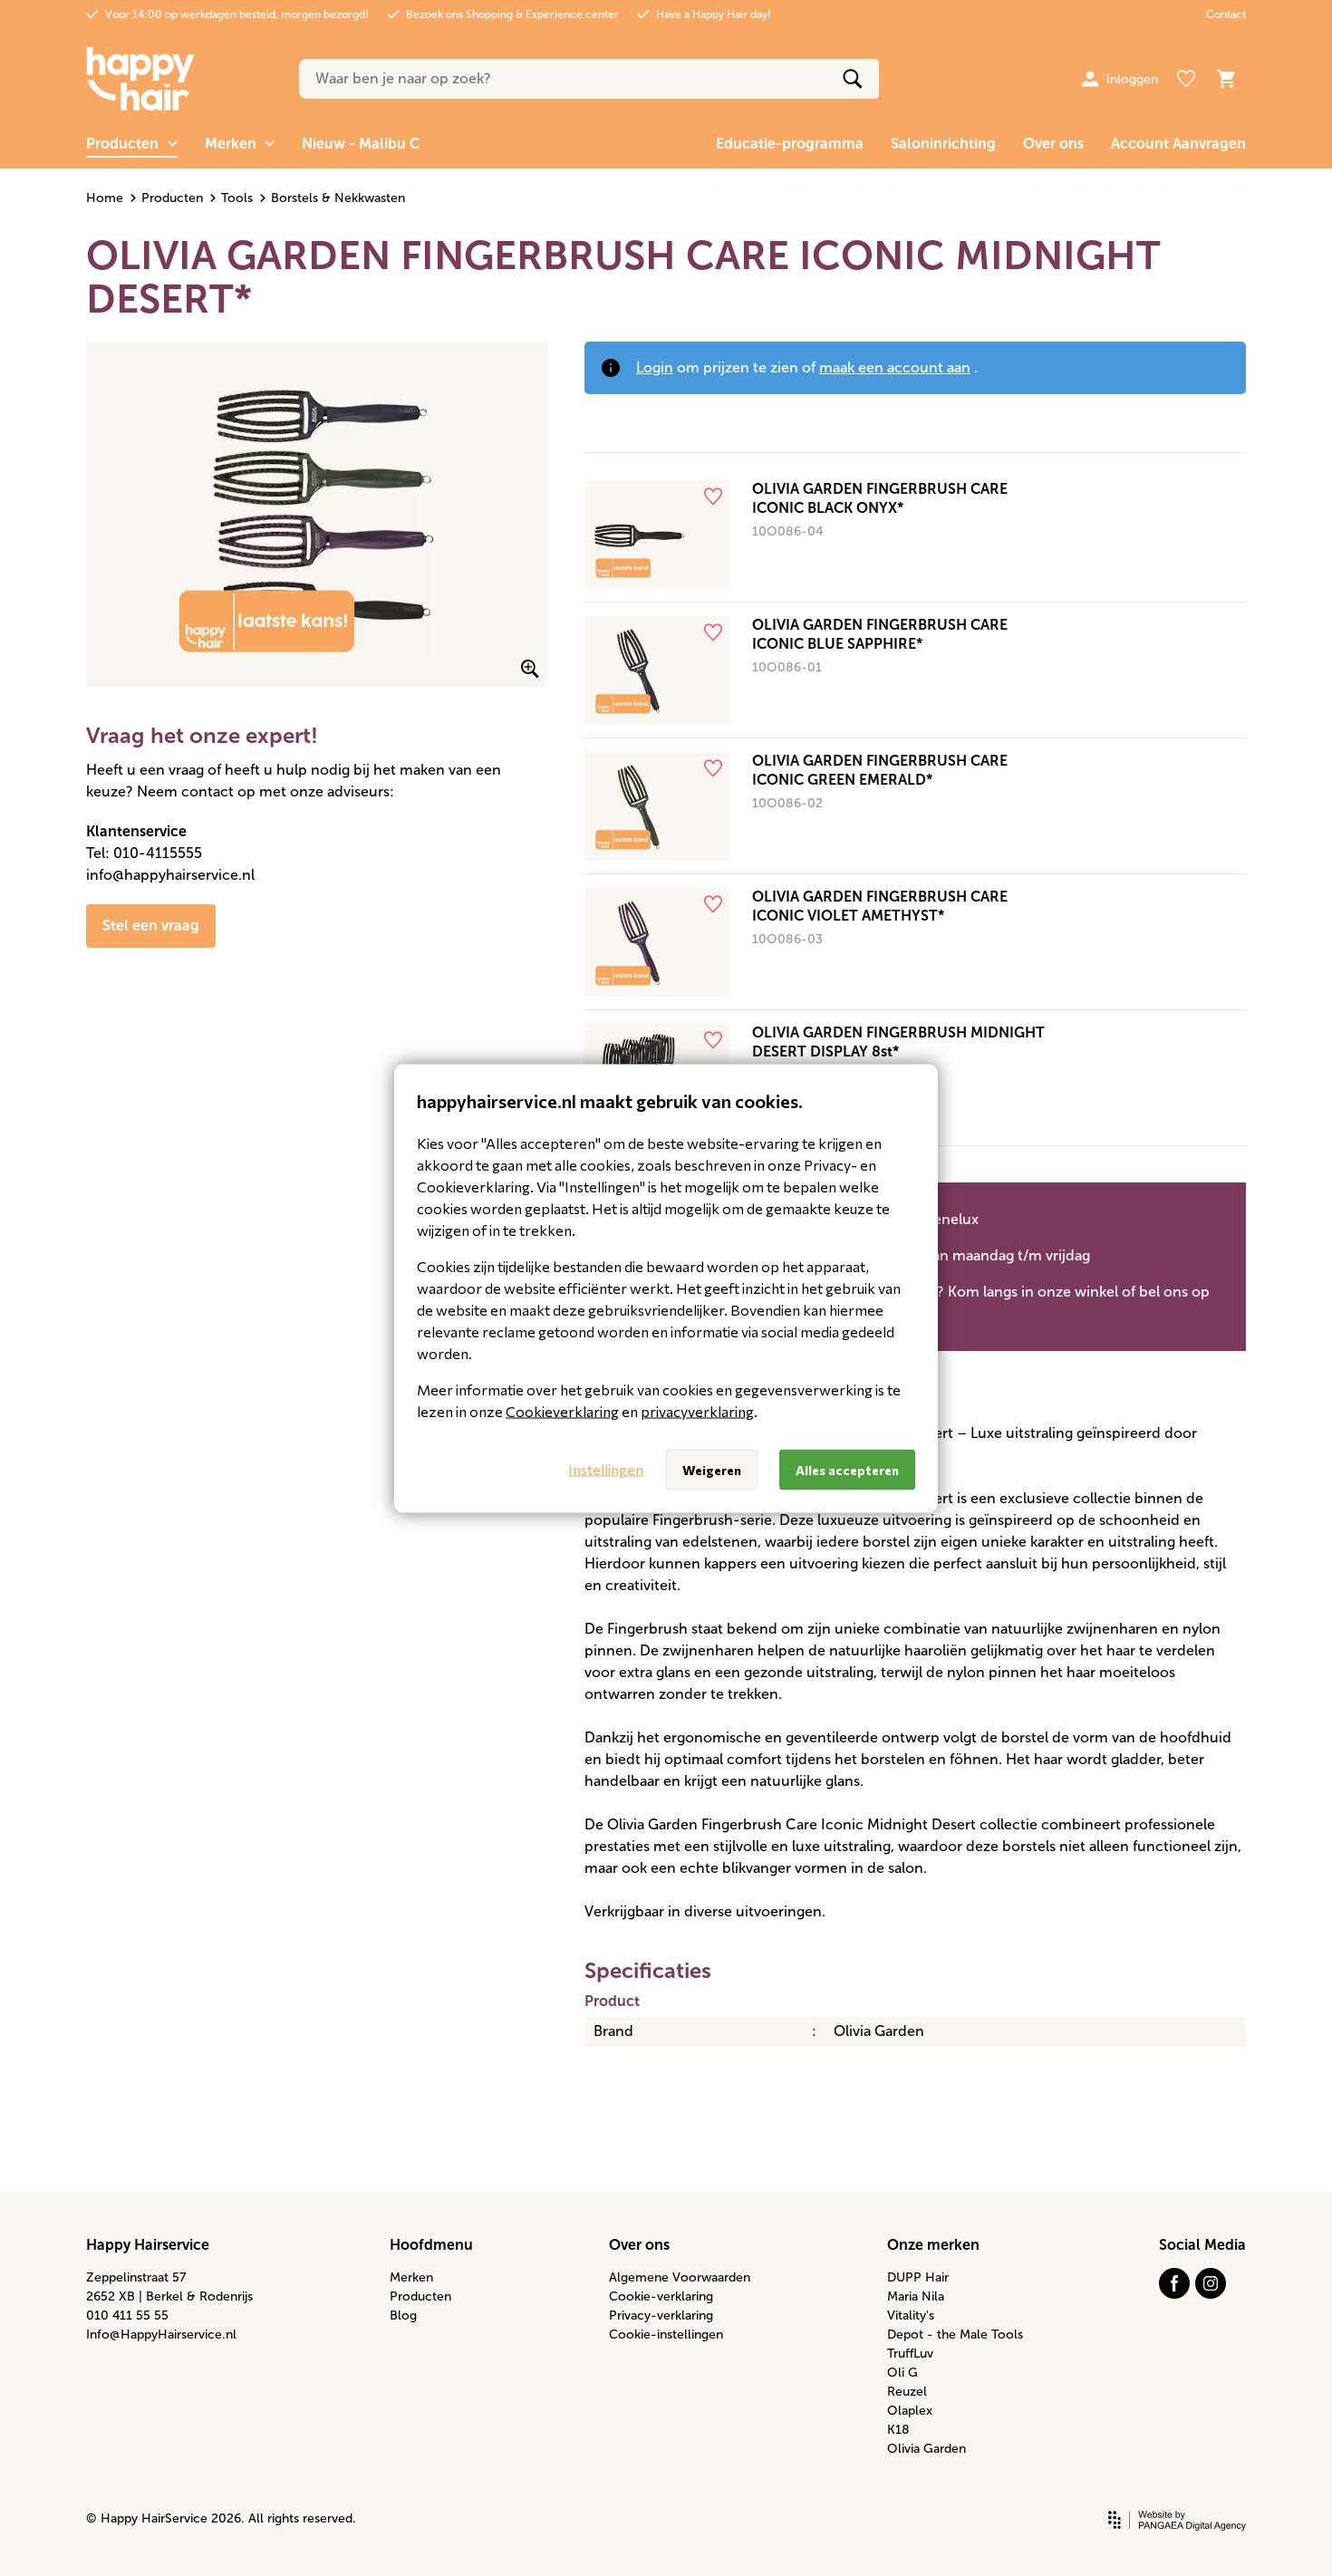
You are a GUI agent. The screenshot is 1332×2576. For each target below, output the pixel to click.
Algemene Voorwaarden (680, 2277)
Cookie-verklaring (661, 2296)
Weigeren (712, 1469)
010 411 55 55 (127, 2316)
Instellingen (606, 1469)
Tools (237, 198)
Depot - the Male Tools (955, 2335)
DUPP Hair (918, 2277)
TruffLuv (910, 2354)
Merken (411, 2277)
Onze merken (933, 2245)
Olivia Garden (927, 2449)
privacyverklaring (697, 1410)
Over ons (1053, 144)
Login (655, 367)
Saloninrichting (943, 144)
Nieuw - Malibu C (361, 144)
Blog (403, 2316)
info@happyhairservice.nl (170, 875)
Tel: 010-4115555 (144, 853)
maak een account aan (895, 367)
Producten (172, 198)
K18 (898, 2430)
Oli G (902, 2373)
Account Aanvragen (1178, 144)
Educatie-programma (790, 144)
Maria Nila (916, 2296)
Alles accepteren (847, 1469)
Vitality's (911, 2316)
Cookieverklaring (562, 1410)
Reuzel (907, 2392)
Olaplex (910, 2411)
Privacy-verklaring (661, 2316)
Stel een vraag (151, 926)
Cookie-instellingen (666, 2335)
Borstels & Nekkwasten (338, 198)
